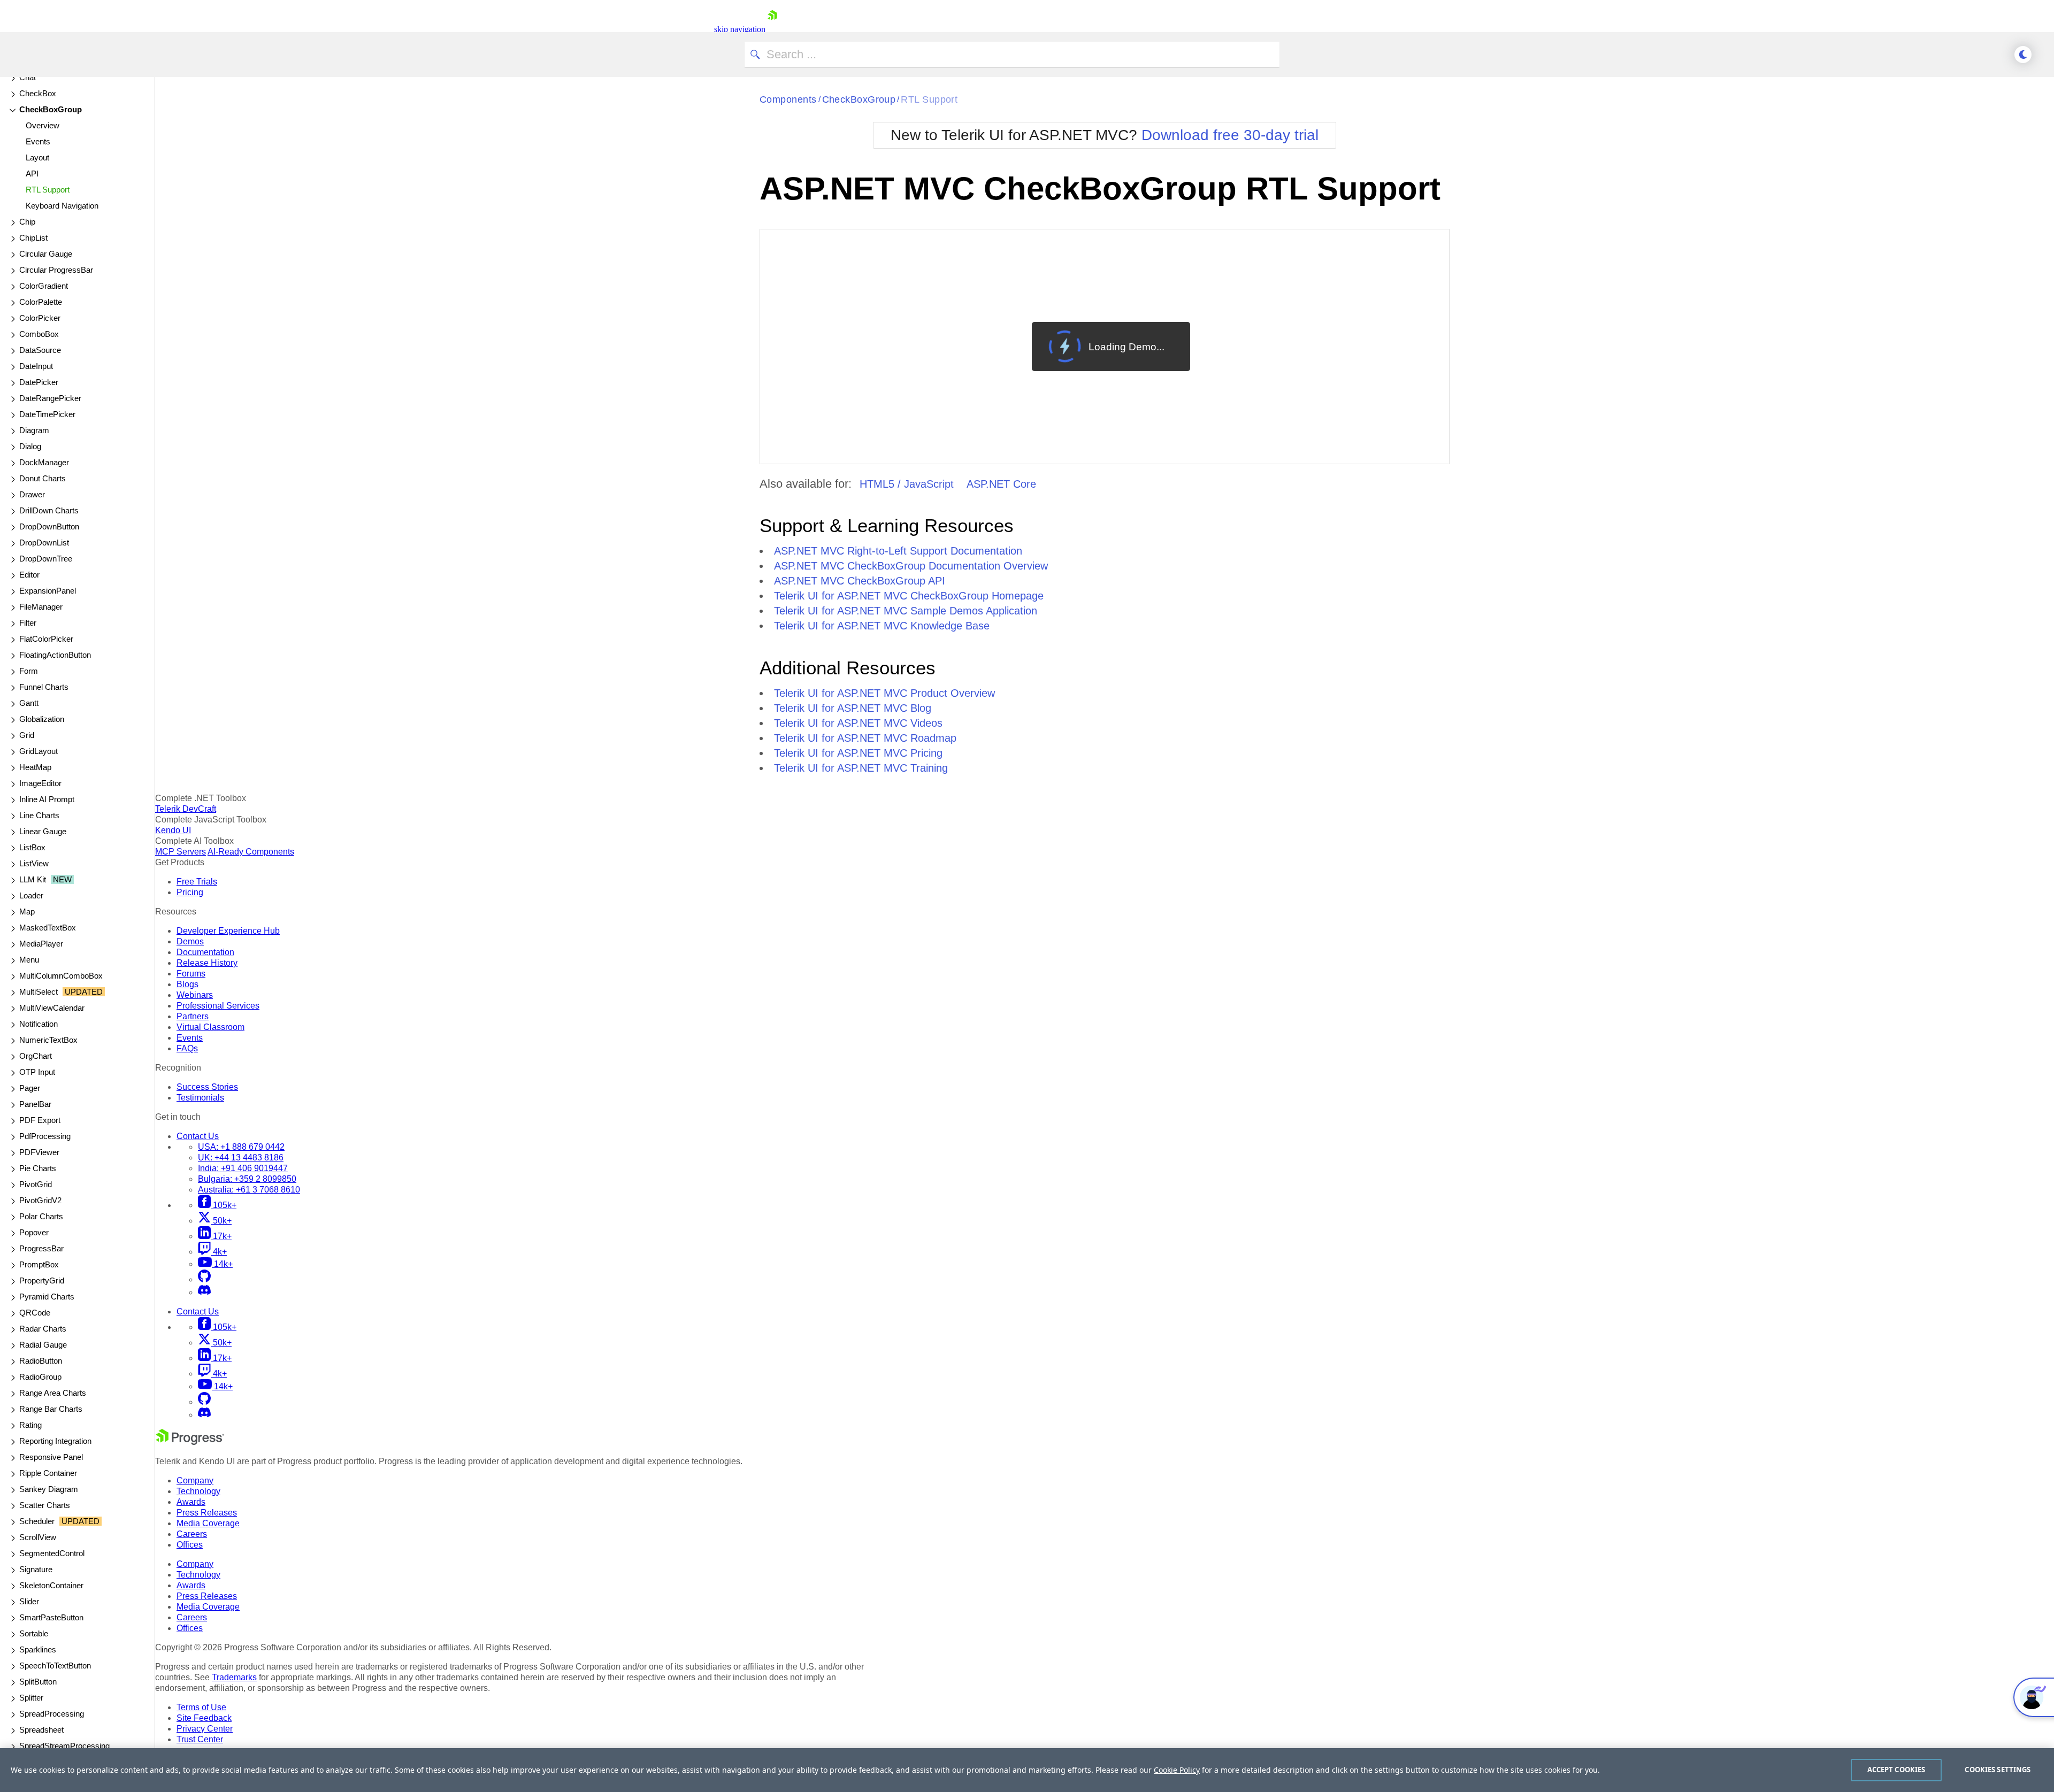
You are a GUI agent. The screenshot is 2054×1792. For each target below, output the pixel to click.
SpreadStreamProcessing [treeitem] (64, 1746)
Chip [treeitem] (27, 222)
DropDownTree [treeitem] (46, 559)
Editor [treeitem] (29, 575)
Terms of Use (201, 1707)
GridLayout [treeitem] (39, 751)
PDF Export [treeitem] (40, 1120)
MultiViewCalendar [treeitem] (52, 1008)
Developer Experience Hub (228, 931)
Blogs (187, 984)
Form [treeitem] (29, 671)
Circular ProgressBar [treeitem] (56, 270)
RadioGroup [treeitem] (40, 1377)
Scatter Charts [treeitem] (45, 1505)
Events (190, 1038)
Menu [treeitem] (29, 960)
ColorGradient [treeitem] (44, 286)
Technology (198, 1491)
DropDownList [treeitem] (44, 543)
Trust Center (200, 1739)
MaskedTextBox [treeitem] (48, 928)
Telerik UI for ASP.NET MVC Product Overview (884, 693)
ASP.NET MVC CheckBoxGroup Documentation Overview (911, 566)
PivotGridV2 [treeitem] (40, 1200)
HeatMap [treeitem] (35, 767)
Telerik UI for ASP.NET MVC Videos (858, 723)
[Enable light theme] (2023, 55)
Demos (190, 941)
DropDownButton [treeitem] (49, 526)
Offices (190, 1545)
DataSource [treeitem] (40, 350)
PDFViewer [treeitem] (39, 1152)
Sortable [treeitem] (34, 1633)
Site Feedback (204, 1718)
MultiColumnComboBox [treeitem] (61, 976)
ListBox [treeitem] (32, 847)
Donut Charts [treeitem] (43, 478)
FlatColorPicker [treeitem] (46, 639)
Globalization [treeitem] (42, 719)
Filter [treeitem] (28, 623)
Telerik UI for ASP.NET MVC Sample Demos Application (906, 611)
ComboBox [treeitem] (39, 334)
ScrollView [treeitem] (38, 1537)
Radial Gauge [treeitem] (43, 1345)
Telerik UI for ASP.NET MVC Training (861, 768)
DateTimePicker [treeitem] (47, 414)
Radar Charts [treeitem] (43, 1329)
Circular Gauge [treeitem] (46, 254)
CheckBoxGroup (859, 99)
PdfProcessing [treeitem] (45, 1136)
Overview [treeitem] (43, 125)
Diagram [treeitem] (34, 430)
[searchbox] (1012, 55)
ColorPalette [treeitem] (41, 302)
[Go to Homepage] (772, 29)
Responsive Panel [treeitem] (51, 1457)
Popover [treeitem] (34, 1232)
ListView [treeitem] (34, 863)
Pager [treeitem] (30, 1088)
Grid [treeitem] (27, 735)
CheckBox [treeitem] (38, 93)
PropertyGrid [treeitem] (42, 1280)
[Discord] (204, 1292)
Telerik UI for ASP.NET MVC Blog (853, 708)
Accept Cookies (1896, 1770)
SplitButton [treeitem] (38, 1682)
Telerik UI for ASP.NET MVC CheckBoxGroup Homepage (909, 596)
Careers (192, 1534)
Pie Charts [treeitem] (38, 1168)
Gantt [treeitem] (29, 703)
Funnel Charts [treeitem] (44, 687)
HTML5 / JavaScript (907, 484)
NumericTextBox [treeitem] (48, 1040)
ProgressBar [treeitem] (41, 1248)
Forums (191, 974)
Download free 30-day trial (1230, 135)
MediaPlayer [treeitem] (41, 944)
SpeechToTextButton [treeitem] (55, 1666)
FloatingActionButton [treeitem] (55, 655)
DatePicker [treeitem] (39, 382)
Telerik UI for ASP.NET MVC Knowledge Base (882, 626)
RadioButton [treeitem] (41, 1361)
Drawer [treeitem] (32, 494)
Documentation (205, 952)
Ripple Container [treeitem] (48, 1473)
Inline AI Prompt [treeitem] (47, 799)
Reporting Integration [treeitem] (55, 1441)
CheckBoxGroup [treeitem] (51, 109)
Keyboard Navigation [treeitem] (62, 206)
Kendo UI (173, 830)
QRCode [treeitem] (35, 1313)
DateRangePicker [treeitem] (50, 398)
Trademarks (234, 1677)
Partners (193, 1016)
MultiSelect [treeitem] (61, 992)
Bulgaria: (247, 1179)
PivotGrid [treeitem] (36, 1184)
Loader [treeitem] (31, 895)
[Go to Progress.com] (190, 1442)
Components (788, 99)
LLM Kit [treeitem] (45, 879)
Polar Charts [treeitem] (41, 1216)
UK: (241, 1158)
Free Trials (197, 882)
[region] (1027, 1770)
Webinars (195, 995)
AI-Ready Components (251, 852)
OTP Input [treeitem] (37, 1072)
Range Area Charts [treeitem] (53, 1393)
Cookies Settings (1998, 1770)
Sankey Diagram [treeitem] (49, 1489)
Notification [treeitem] (39, 1024)
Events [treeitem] (38, 141)
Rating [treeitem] (30, 1425)
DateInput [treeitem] (36, 366)
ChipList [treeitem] (33, 238)
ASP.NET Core (1001, 484)
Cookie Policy (1177, 1770)
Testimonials (200, 1098)
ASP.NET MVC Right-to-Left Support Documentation (898, 551)
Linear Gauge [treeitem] (43, 831)
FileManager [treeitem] (41, 607)
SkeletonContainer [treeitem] (51, 1585)
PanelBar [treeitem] (35, 1104)
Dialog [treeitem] (30, 446)
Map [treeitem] (27, 912)
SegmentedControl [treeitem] (52, 1553)
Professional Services (218, 1006)
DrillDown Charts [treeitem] (49, 510)
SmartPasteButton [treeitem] (51, 1617)
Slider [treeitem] (29, 1601)
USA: (241, 1147)
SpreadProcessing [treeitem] (52, 1714)
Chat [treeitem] (28, 77)
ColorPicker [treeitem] (40, 318)
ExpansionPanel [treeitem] (48, 591)
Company (195, 1480)
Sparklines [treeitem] (38, 1649)
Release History (207, 963)
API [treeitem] (32, 174)
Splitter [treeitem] (31, 1698)
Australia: (249, 1190)
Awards (191, 1502)
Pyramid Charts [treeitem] (47, 1297)
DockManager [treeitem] (44, 462)
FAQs (187, 1048)
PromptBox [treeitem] (39, 1264)
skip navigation (740, 29)
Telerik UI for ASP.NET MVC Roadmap (865, 738)
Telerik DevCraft (186, 809)
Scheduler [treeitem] (59, 1521)
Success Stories (207, 1087)
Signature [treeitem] (36, 1569)
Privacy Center (205, 1729)
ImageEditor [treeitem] (40, 783)
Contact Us (198, 1136)
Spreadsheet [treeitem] (41, 1730)
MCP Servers (181, 852)
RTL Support (929, 99)
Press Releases (207, 1513)
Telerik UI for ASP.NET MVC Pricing (858, 753)
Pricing (190, 892)
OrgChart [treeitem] (36, 1056)
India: (243, 1168)
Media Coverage (208, 1523)
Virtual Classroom (210, 1027)
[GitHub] (204, 1279)
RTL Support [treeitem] (48, 190)
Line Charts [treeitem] (39, 815)
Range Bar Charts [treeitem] (51, 1409)
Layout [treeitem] (37, 157)
